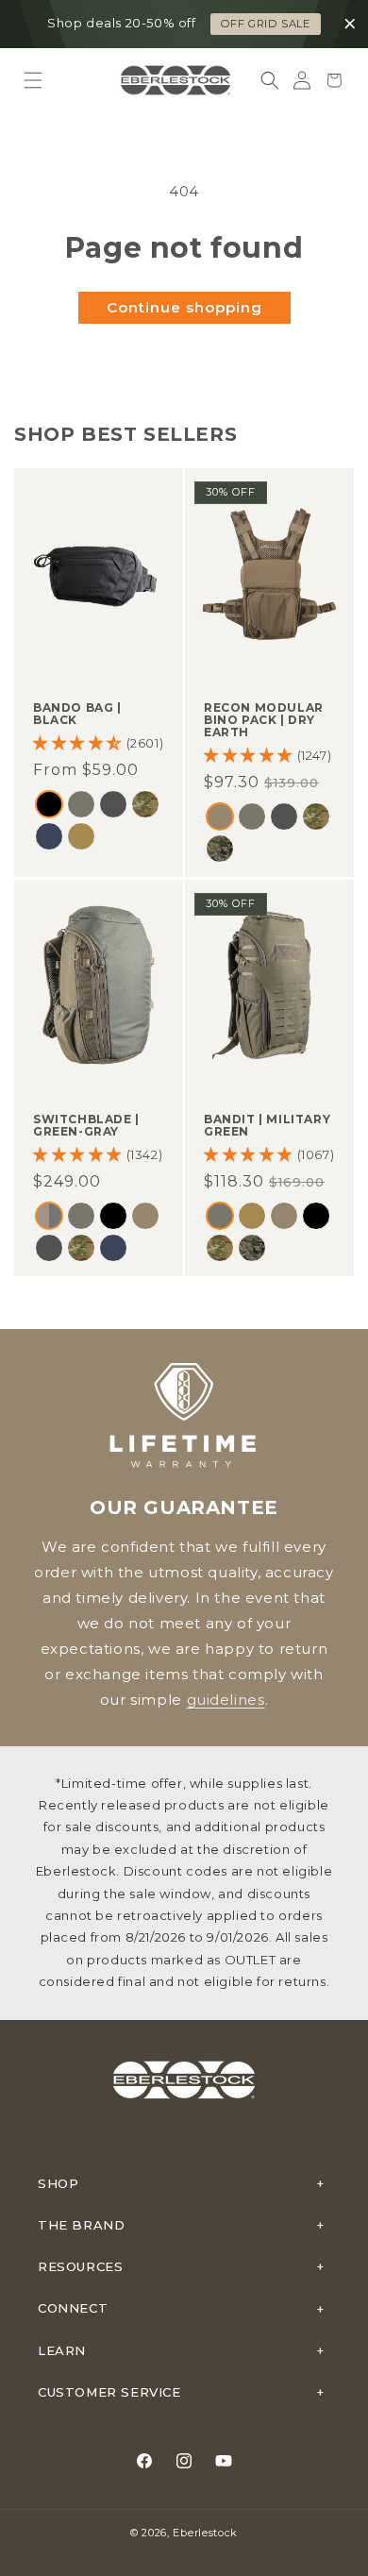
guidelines (226, 1700)
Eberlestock (205, 2533)
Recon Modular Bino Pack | (264, 720)
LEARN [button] (62, 2350)
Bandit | (267, 1125)
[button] (33, 80)
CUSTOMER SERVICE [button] (109, 2392)
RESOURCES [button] (80, 2266)
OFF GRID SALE (266, 24)
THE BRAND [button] (81, 2225)
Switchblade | (86, 1125)
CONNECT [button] (73, 2308)
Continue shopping (184, 307)
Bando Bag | (77, 714)
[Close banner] (350, 25)
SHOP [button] (58, 2183)
